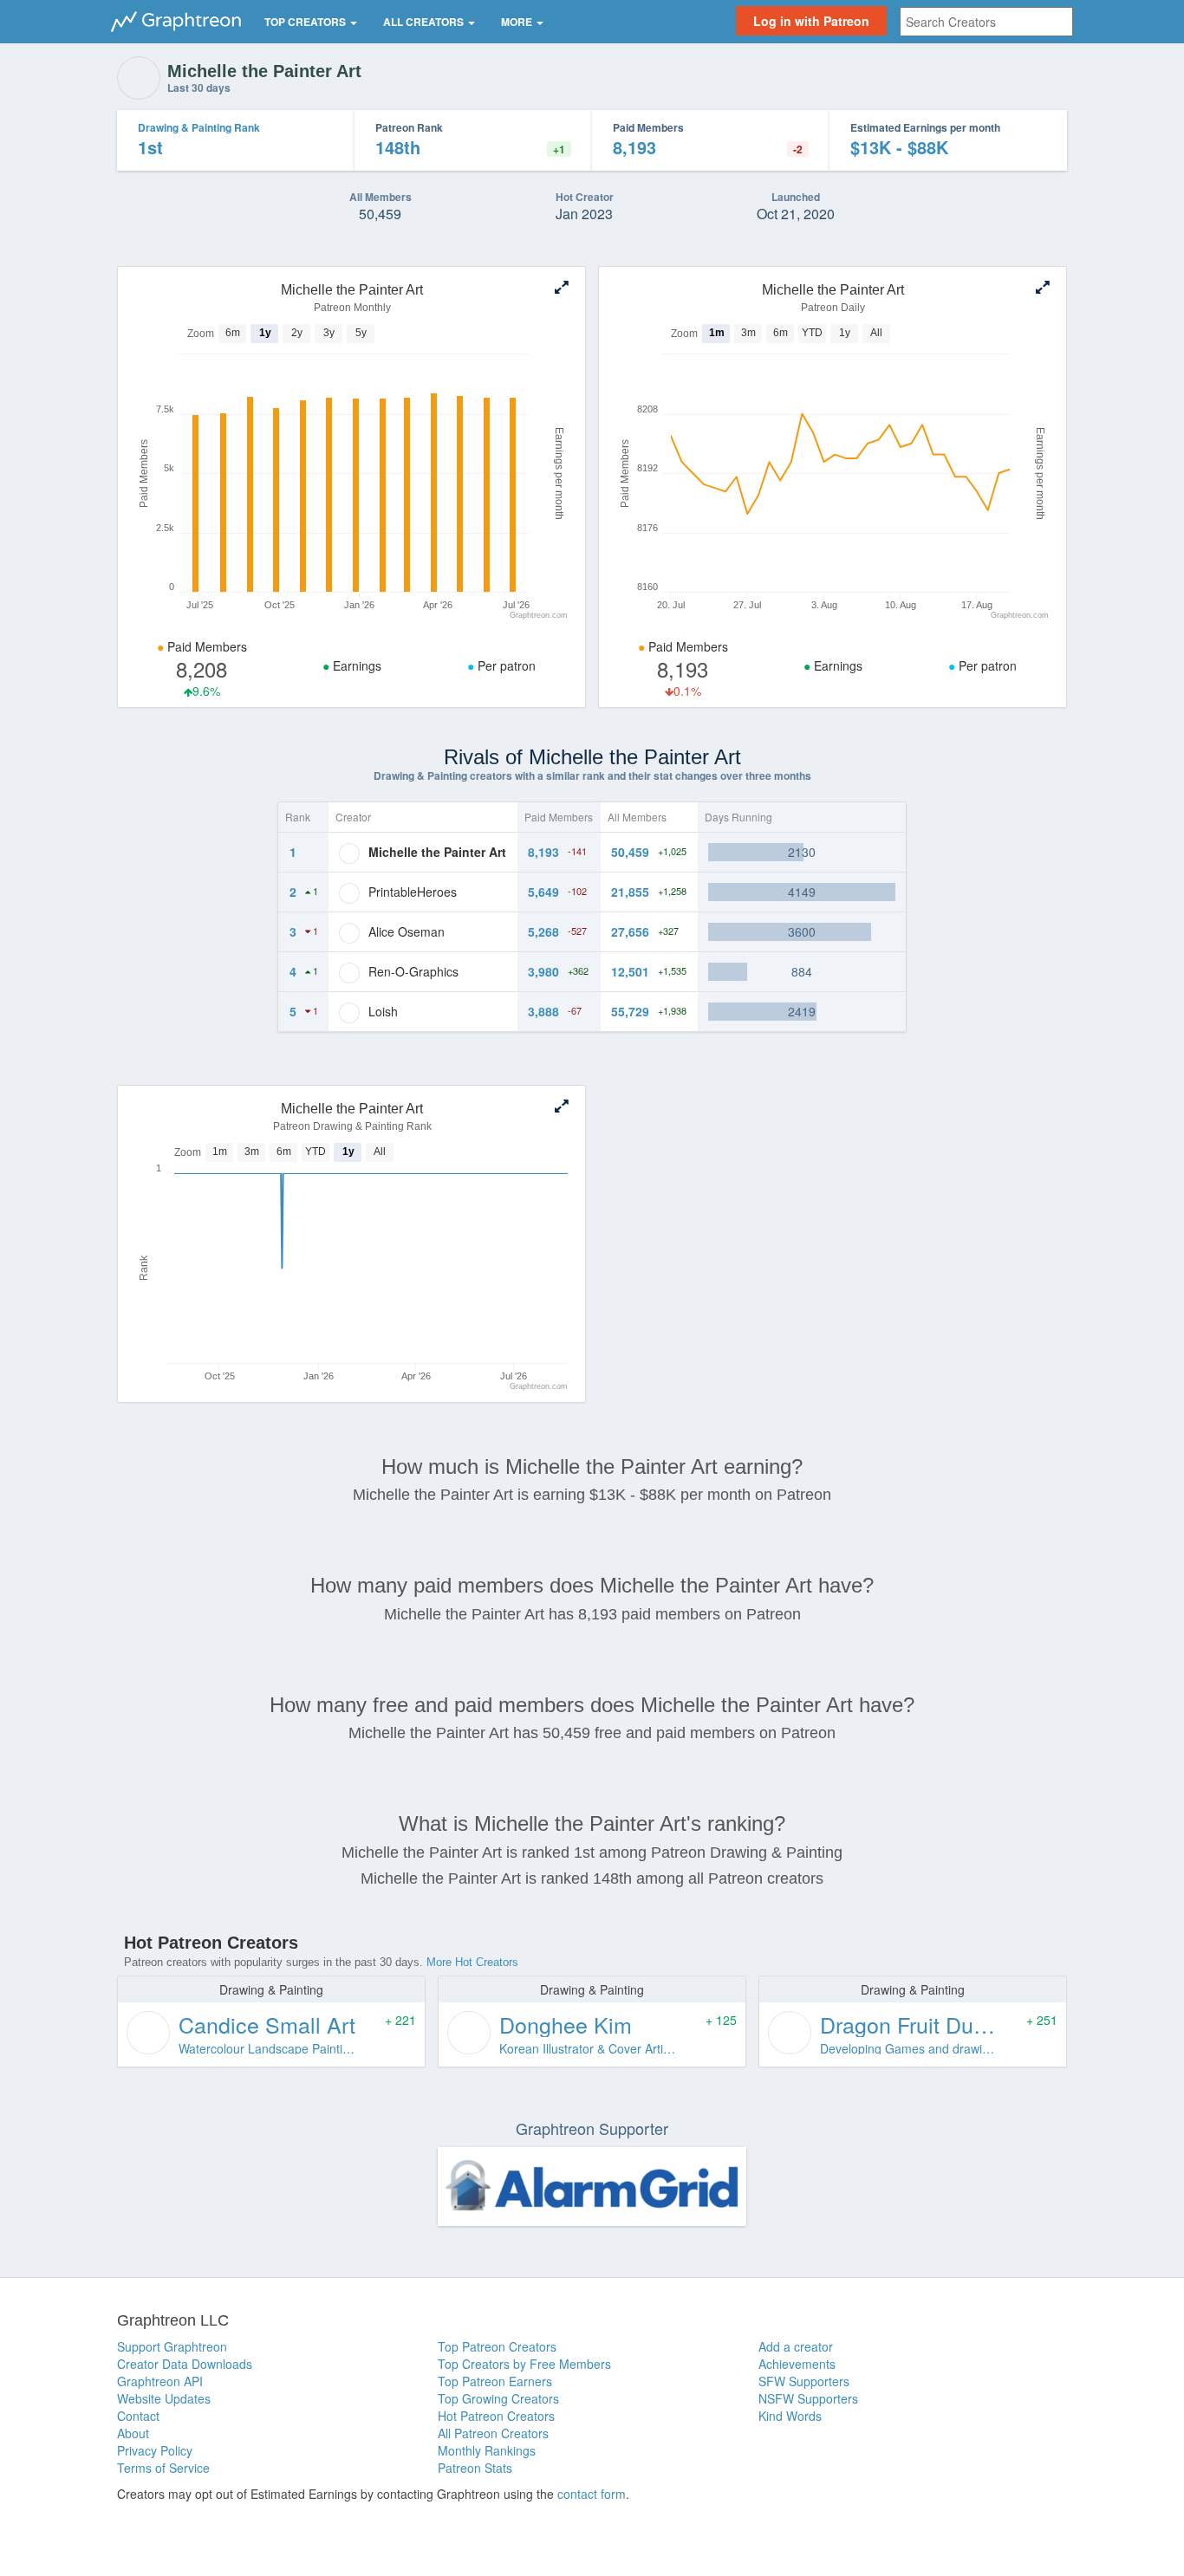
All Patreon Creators (493, 2433)
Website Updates (164, 2398)
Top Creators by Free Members (524, 2364)
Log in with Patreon (811, 21)
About (133, 2433)
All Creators (425, 22)
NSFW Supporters (808, 2398)
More (518, 22)
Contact (138, 2416)
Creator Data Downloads (185, 2364)
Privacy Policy (155, 2450)
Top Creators (306, 22)
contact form (592, 2494)
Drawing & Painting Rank (199, 127)
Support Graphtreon (172, 2346)
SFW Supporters (804, 2381)
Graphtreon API (160, 2381)
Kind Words (790, 2416)
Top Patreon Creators (497, 2346)
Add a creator (796, 2346)
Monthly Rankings (487, 2450)
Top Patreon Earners (495, 2381)
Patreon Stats (475, 2468)
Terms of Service (163, 2468)
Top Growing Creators (498, 2398)
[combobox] (986, 22)
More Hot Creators (472, 1962)
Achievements (797, 2364)
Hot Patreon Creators (496, 2416)
